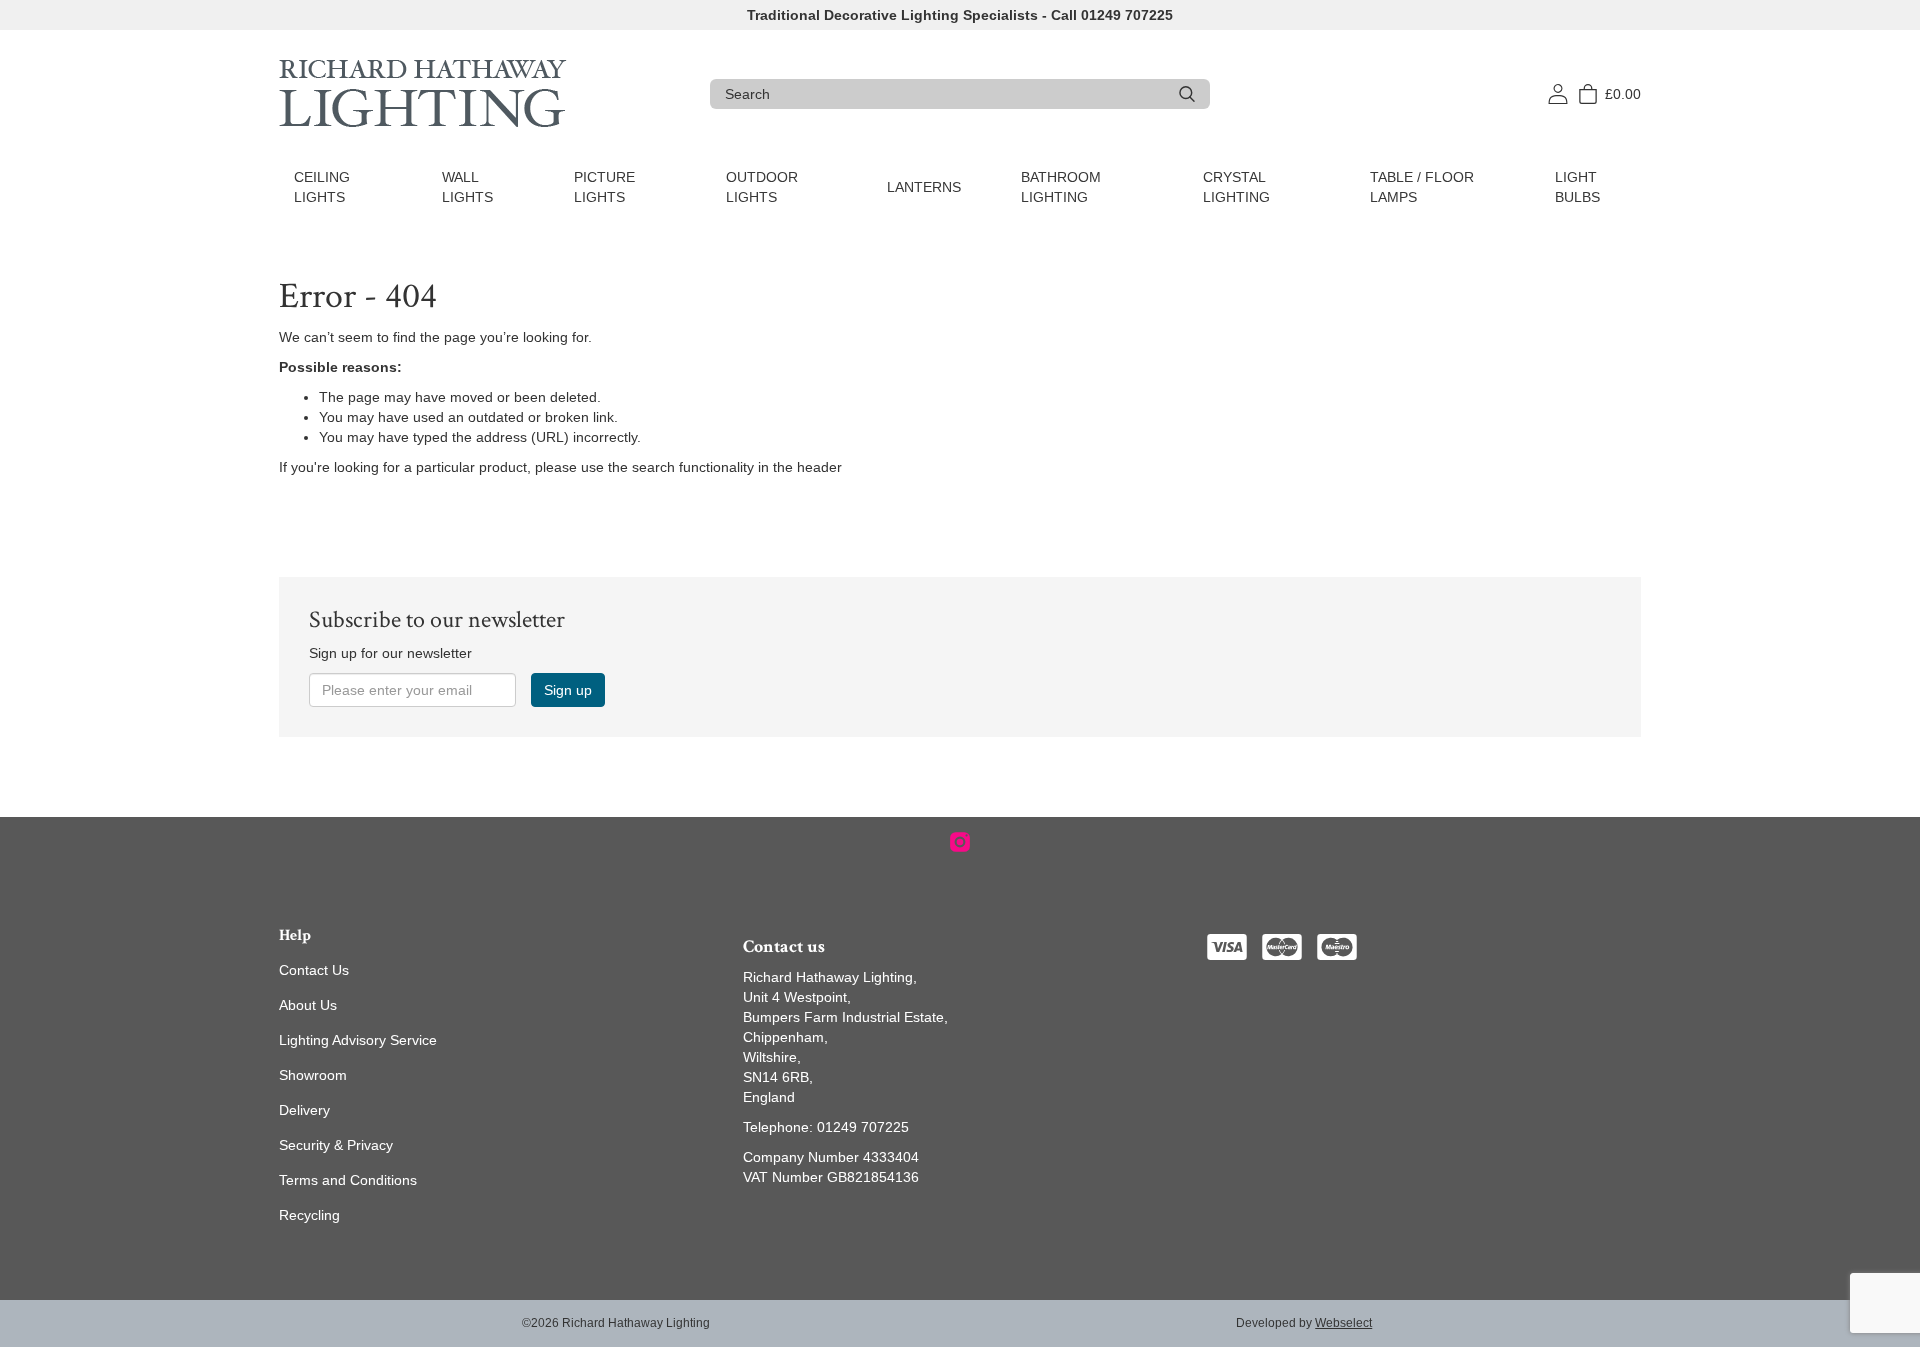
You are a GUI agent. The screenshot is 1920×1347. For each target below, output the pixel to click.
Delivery (304, 1110)
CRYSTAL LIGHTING (1236, 187)
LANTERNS (924, 187)
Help (295, 935)
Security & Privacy (336, 1145)
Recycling (309, 1215)
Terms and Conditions (348, 1180)
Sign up (568, 690)
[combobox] (944, 94)
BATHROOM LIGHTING (1061, 187)
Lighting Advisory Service (358, 1040)
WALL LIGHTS (467, 187)
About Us (308, 1005)
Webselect (1343, 1323)
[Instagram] (960, 842)
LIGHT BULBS (1577, 187)
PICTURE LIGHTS (604, 187)
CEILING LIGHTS (322, 187)
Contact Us (314, 970)
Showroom (313, 1075)
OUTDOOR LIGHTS (762, 187)
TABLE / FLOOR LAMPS (1422, 187)
